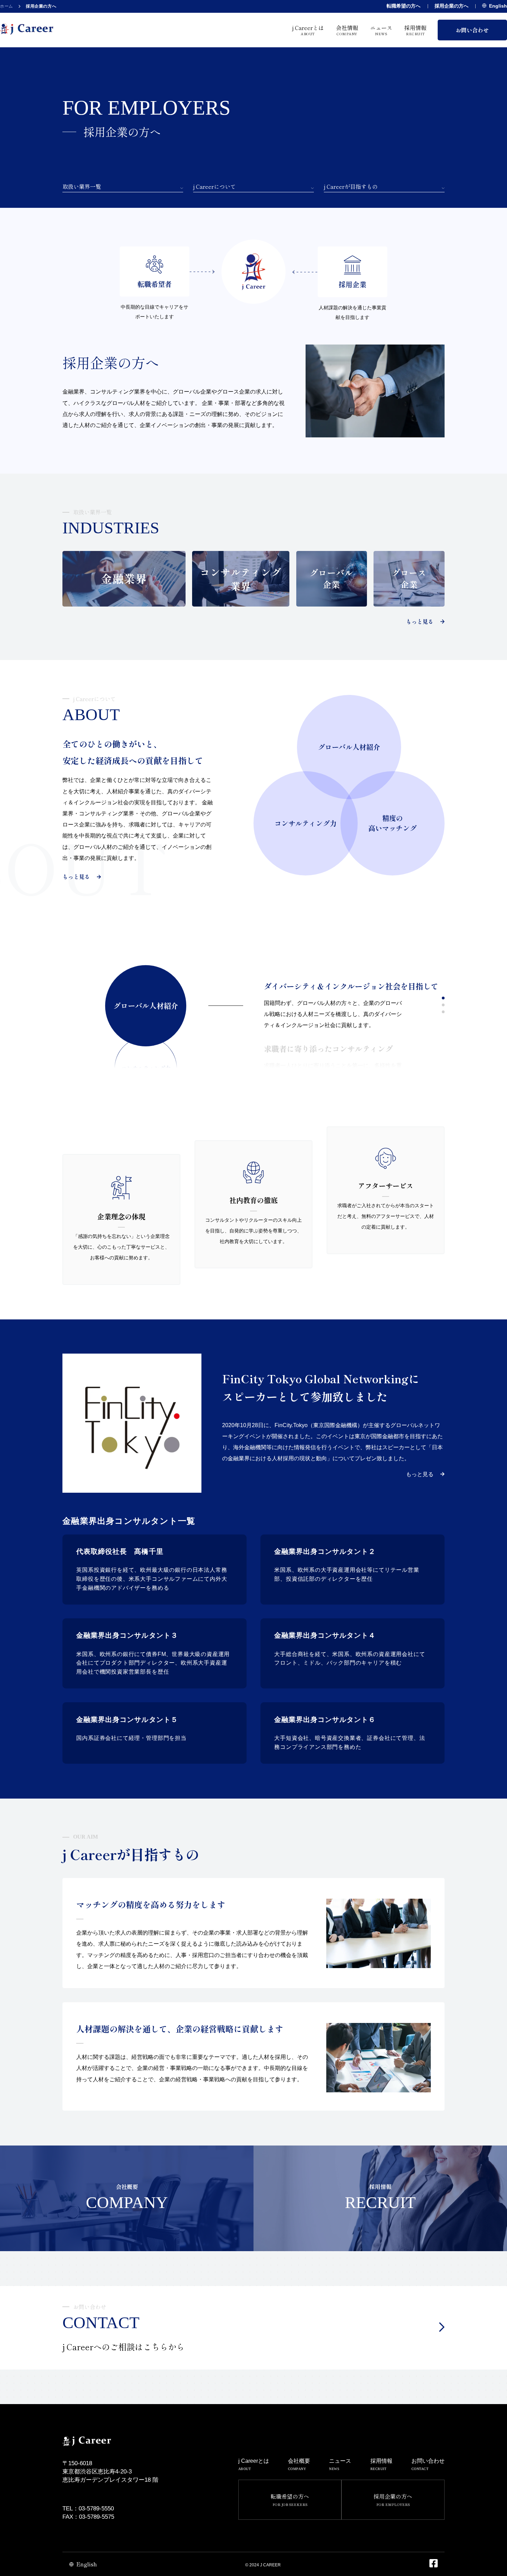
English (498, 6)
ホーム (7, 6)
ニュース (381, 30)
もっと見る (420, 622)
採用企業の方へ (451, 6)
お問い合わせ (472, 30)
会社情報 (347, 30)
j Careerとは (308, 30)
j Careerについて (215, 187)
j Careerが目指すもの (351, 187)
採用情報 (415, 30)
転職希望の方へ (404, 6)
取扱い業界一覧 (82, 187)
